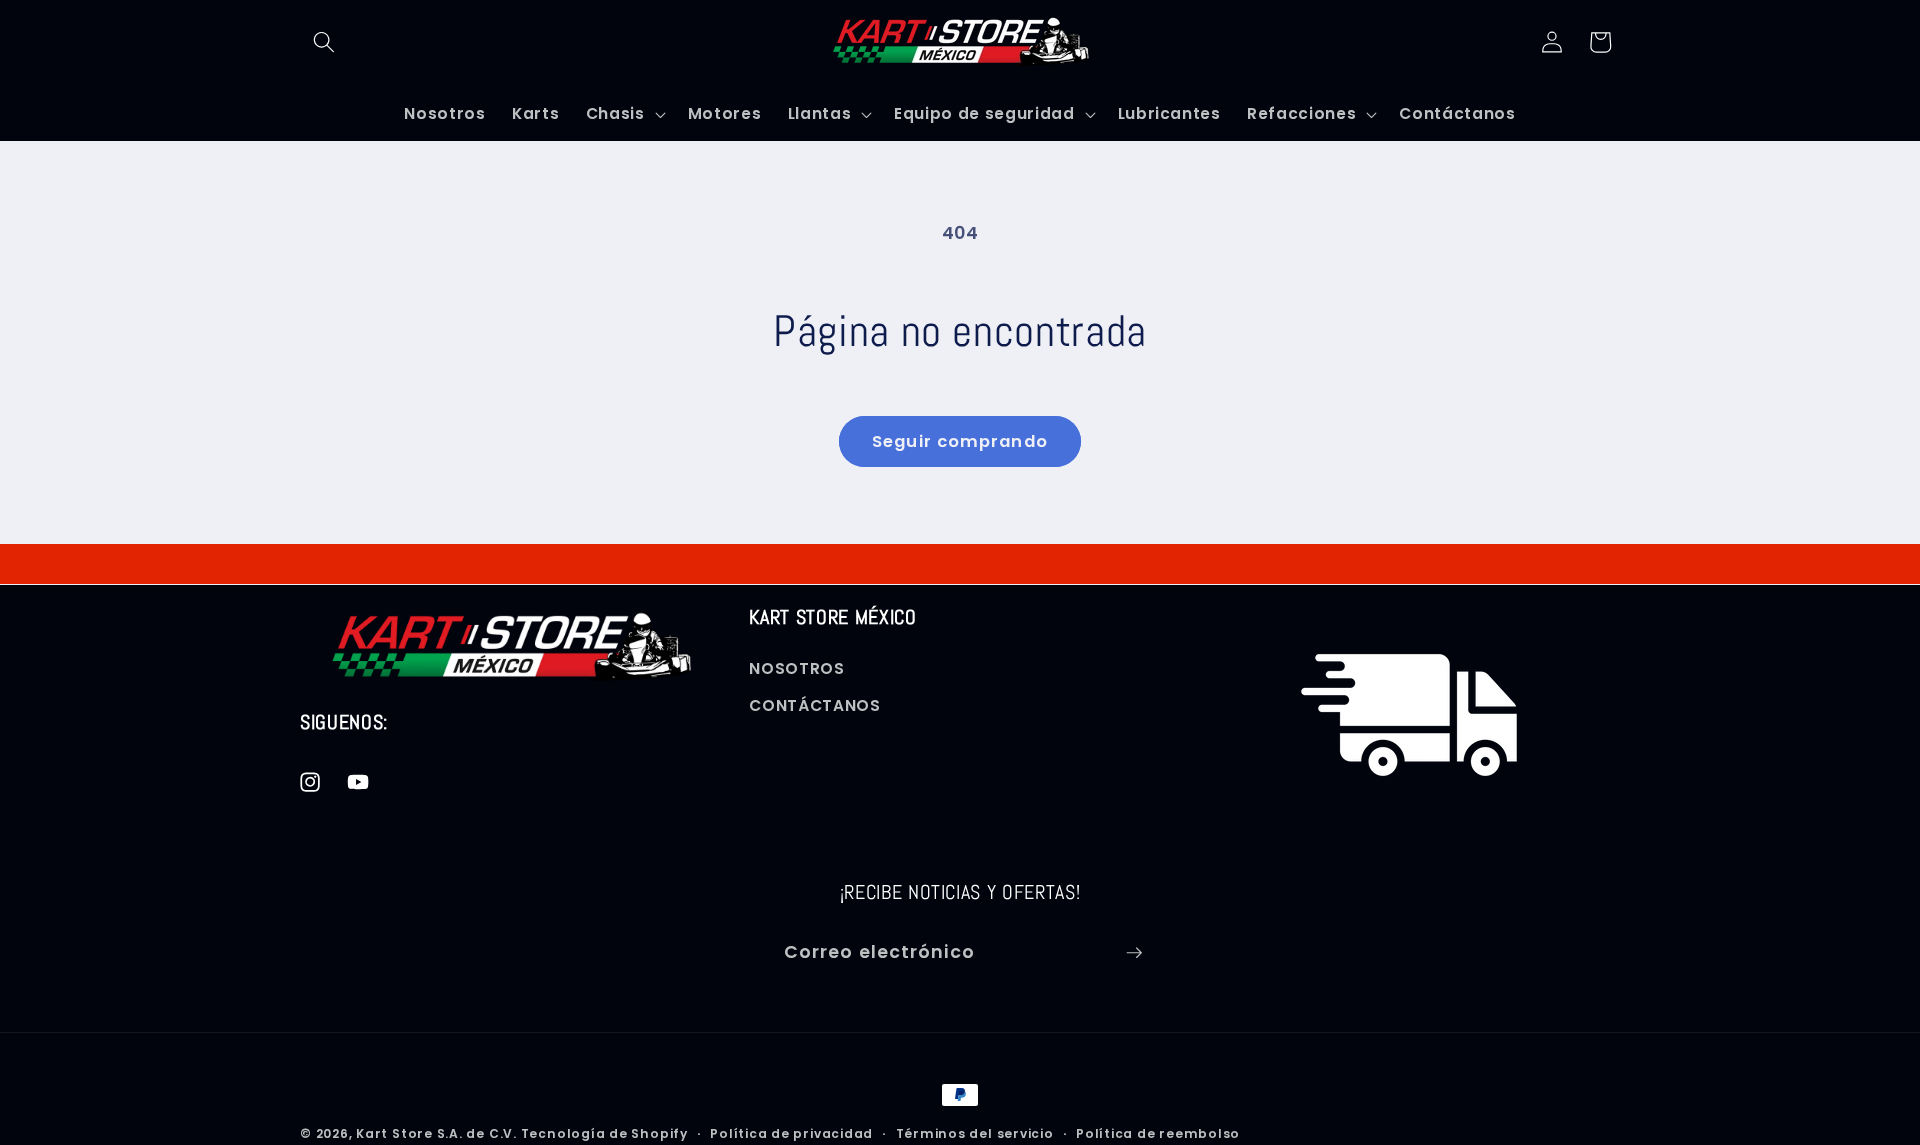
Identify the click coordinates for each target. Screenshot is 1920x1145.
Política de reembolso (1158, 1133)
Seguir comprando (960, 441)
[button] (324, 42)
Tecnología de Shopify (604, 1133)
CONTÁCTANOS (814, 706)
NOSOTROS (796, 668)
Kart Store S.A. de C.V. (436, 1133)
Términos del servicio (975, 1133)
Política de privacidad (791, 1133)
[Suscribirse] (1134, 953)
